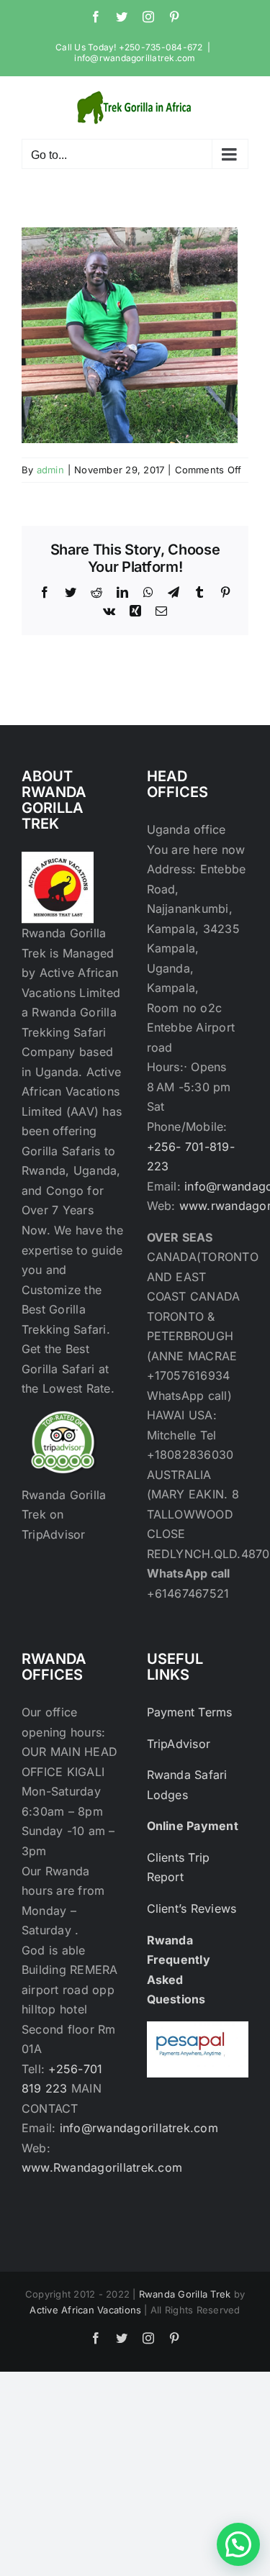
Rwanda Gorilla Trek (185, 2294)
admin (50, 470)
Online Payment (193, 1826)
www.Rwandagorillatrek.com (102, 2167)
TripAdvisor (179, 1744)
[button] (238, 2544)
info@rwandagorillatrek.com (135, 58)
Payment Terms (190, 1712)
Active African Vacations (85, 2310)
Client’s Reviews (192, 1908)
